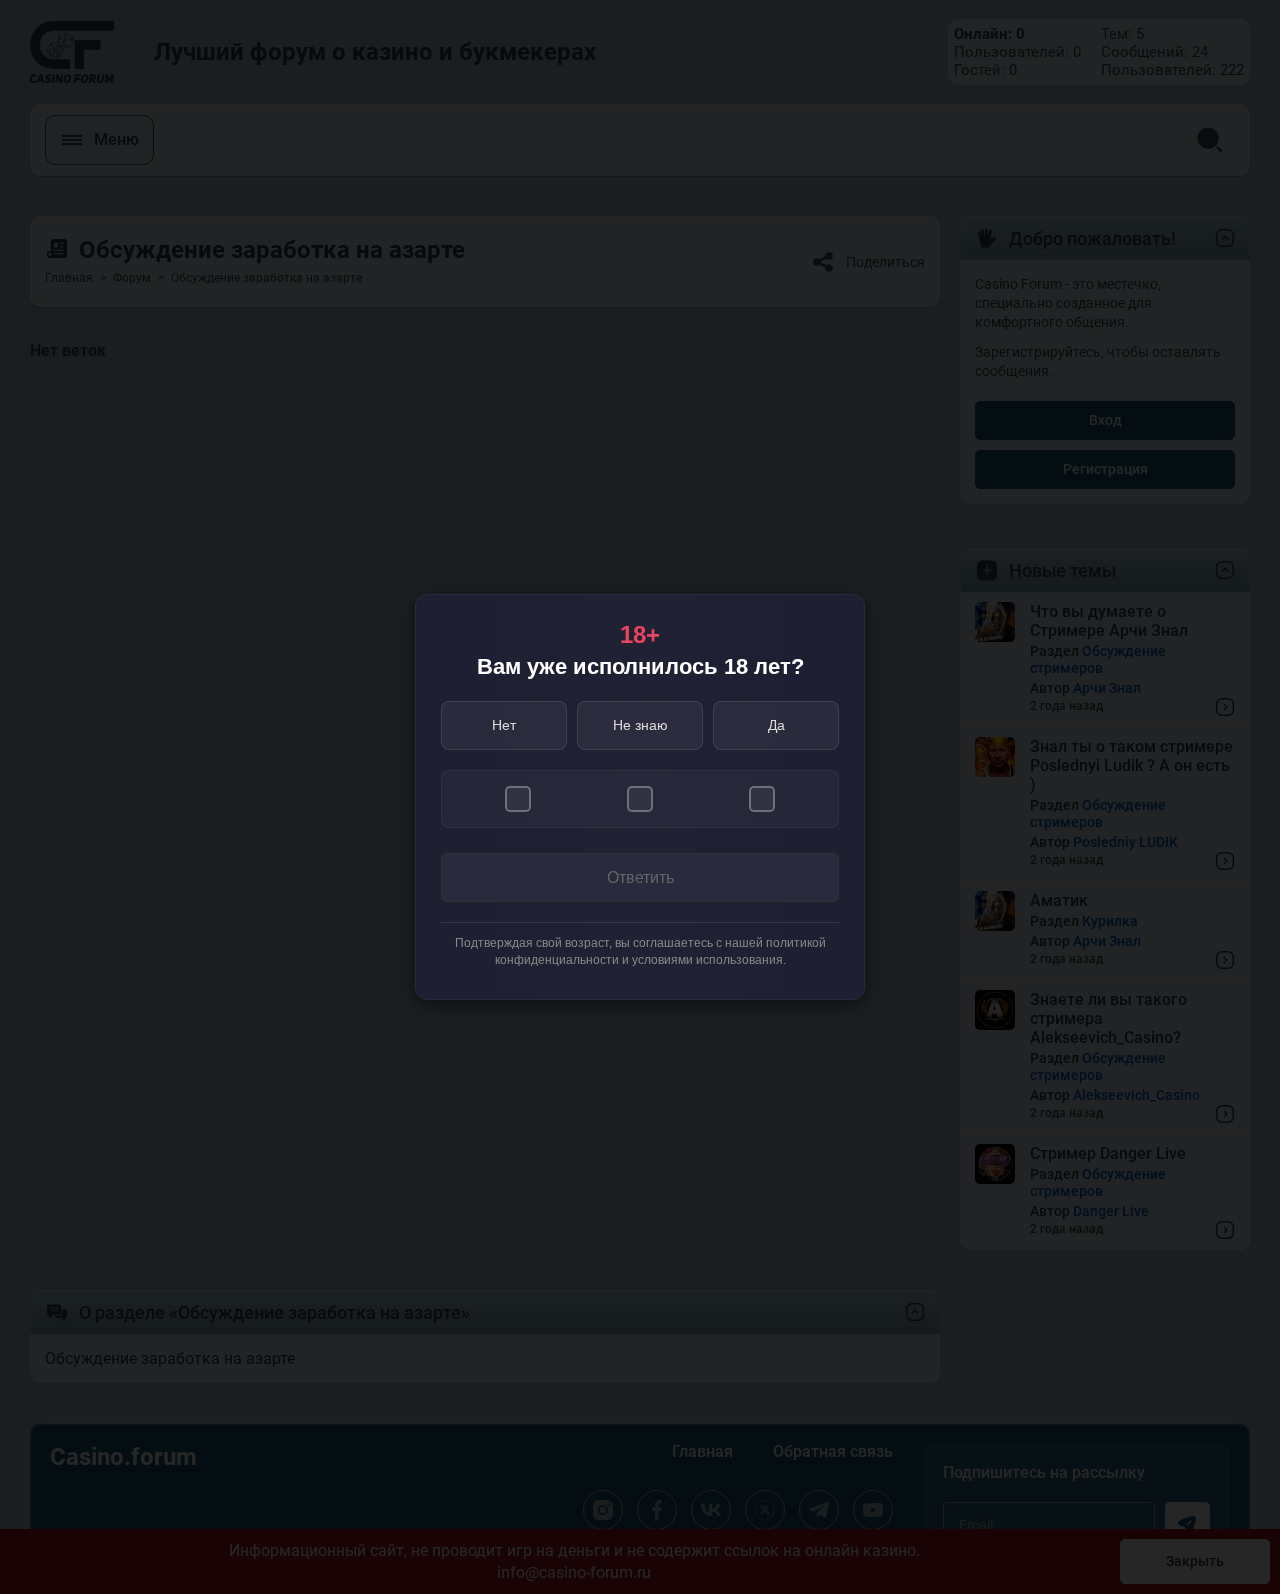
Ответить (640, 877)
